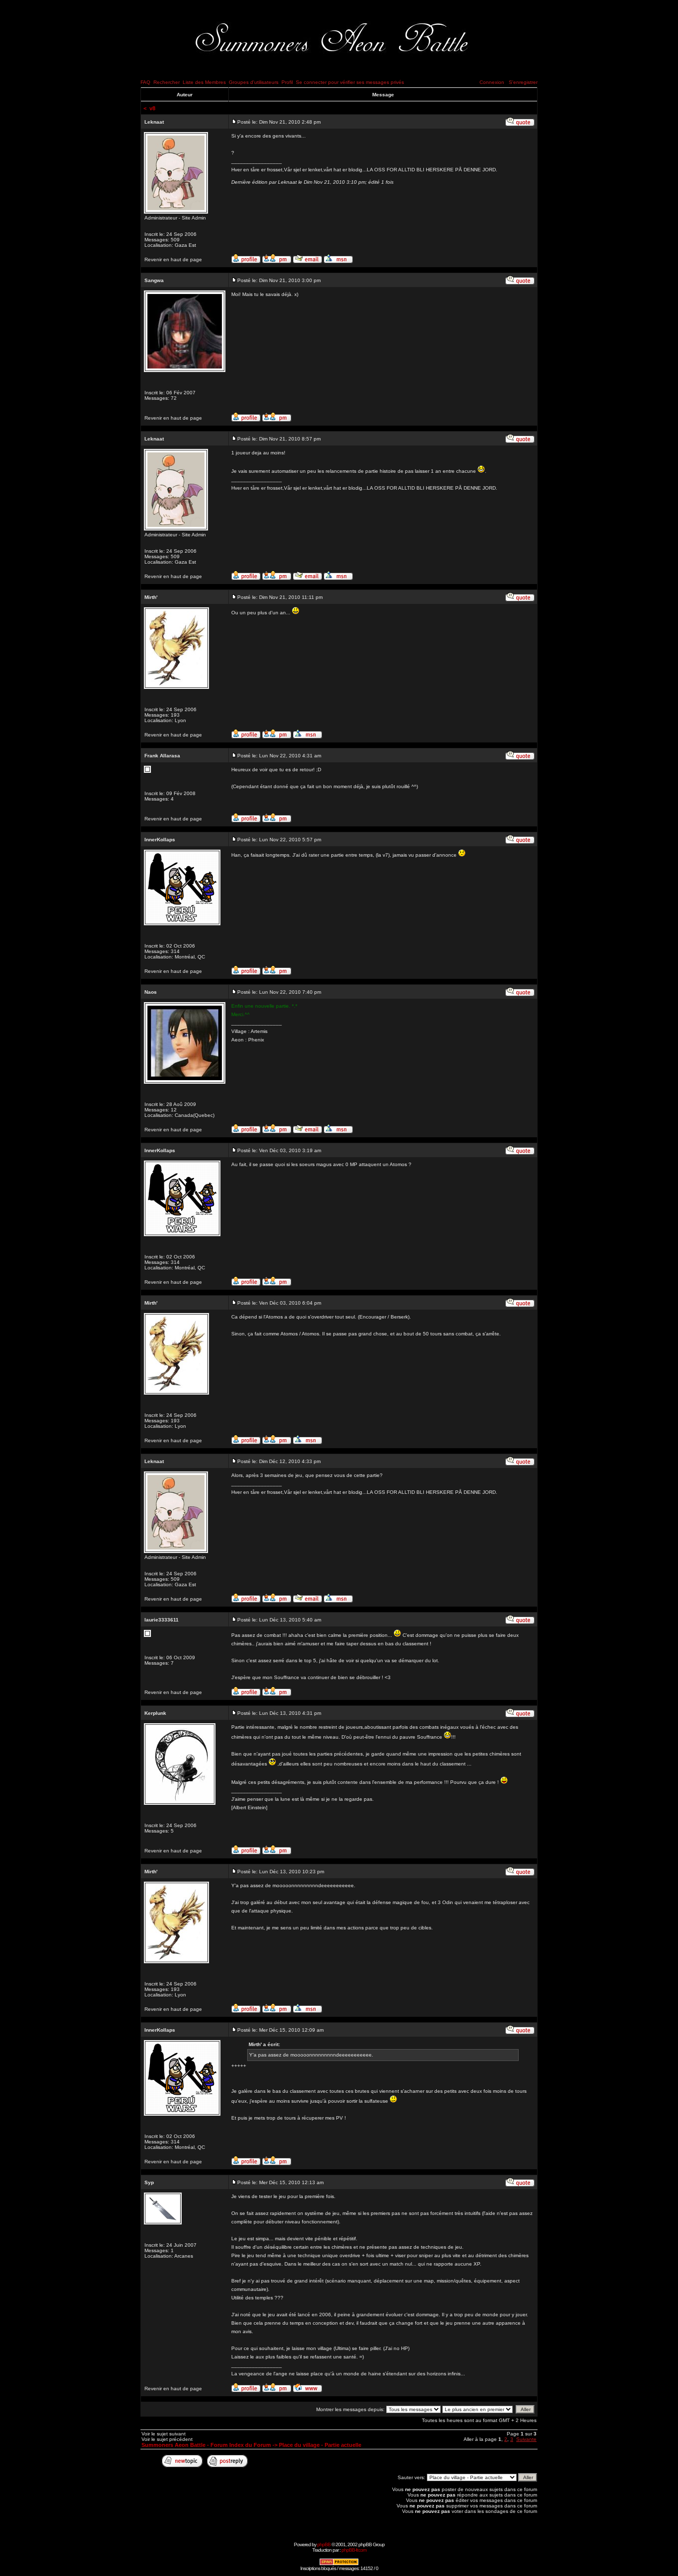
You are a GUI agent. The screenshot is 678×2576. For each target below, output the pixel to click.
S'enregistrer (523, 82)
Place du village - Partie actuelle (320, 2445)
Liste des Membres (204, 82)
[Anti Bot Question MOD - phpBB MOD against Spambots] (339, 2564)
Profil (287, 82)
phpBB (324, 2544)
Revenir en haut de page (173, 259)
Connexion (492, 82)
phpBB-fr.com (354, 2550)
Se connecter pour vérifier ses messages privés (350, 82)
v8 (152, 108)
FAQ (145, 82)
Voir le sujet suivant (164, 2434)
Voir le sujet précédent (167, 2439)
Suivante (526, 2439)
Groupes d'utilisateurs (254, 82)
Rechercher (167, 82)
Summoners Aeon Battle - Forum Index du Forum (206, 2445)
